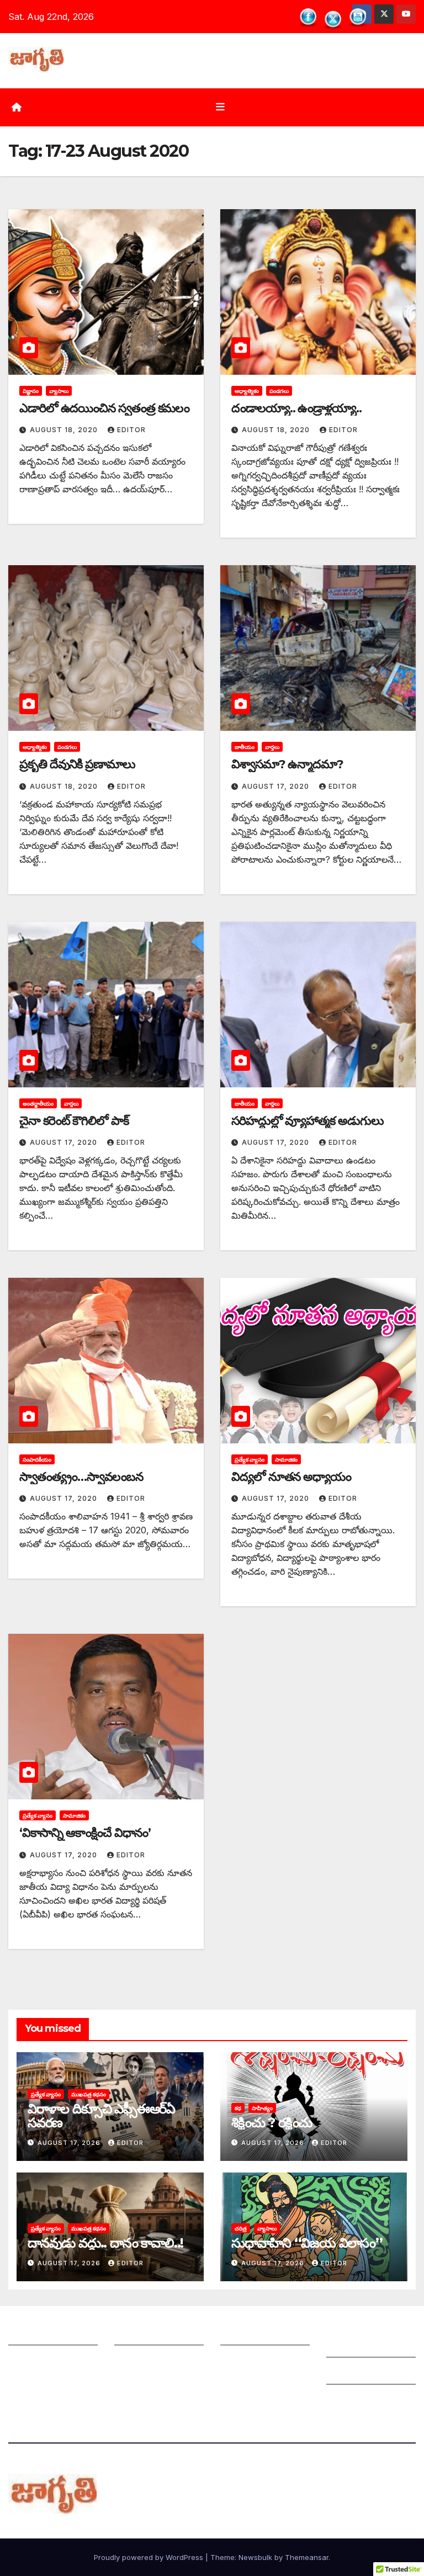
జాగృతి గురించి (35, 2334)
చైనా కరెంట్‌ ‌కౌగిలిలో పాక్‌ (74, 1121)
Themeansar (307, 2557)
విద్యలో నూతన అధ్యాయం (291, 1477)
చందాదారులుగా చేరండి (261, 2361)
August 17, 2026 (70, 2143)
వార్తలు (272, 747)
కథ (238, 2108)
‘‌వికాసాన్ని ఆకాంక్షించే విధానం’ (85, 1833)
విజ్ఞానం (31, 391)
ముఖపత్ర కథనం (89, 2094)
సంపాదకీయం (37, 1459)
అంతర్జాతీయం (38, 1103)
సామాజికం (286, 1459)
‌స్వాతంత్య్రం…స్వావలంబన (81, 1477)
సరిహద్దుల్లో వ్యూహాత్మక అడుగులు (308, 1121)
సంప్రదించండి (31, 2361)
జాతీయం (245, 747)
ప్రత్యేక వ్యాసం (250, 1459)
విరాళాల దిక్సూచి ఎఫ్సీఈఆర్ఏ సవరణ (101, 2116)
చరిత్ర (241, 2228)
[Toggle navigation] (220, 107)
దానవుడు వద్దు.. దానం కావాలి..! (105, 2243)
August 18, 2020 (65, 430)
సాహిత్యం (262, 2108)
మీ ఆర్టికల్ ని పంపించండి (158, 2334)
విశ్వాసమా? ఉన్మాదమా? (287, 764)
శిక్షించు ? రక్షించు (272, 2123)
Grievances (350, 2373)
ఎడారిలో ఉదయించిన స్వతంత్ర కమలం (104, 408)
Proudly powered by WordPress (150, 2557)
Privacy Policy (357, 2400)
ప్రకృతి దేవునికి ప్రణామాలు (77, 764)
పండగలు (279, 391)
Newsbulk (255, 2557)
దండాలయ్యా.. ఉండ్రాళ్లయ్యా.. (296, 408)
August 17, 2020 (277, 786)
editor (131, 430)
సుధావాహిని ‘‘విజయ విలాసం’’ (307, 2243)
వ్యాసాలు (59, 391)
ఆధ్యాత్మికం (247, 391)
